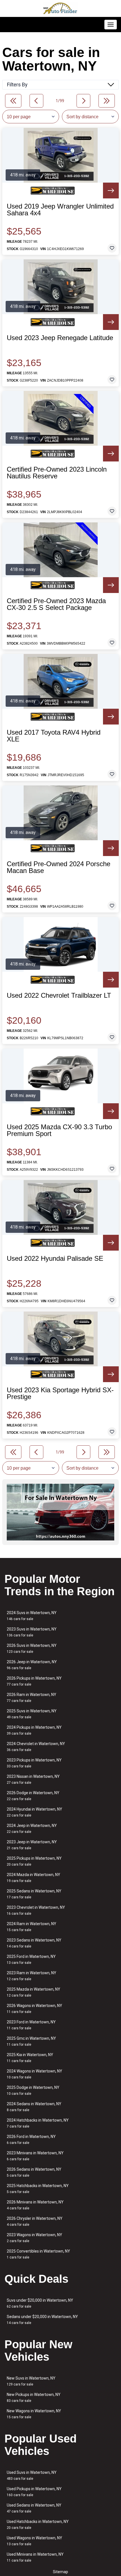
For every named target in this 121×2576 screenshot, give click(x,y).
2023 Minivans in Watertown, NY (35, 2156)
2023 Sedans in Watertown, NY (34, 1943)
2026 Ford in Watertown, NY (31, 2140)
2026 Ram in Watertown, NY (32, 1698)
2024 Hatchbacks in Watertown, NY (38, 2123)
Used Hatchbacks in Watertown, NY (38, 2524)
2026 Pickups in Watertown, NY (34, 1681)
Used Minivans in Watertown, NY (35, 2557)
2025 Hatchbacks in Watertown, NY (38, 2189)
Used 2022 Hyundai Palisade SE (55, 1259)
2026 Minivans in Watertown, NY (35, 2205)
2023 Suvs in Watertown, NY (32, 1632)
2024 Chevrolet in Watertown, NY (36, 1747)
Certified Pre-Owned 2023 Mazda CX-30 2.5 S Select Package (56, 604)
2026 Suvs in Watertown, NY (32, 1648)
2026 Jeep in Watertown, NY (32, 1665)
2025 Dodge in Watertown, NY (33, 2090)
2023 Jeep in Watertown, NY (32, 1845)
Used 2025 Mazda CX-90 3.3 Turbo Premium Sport (59, 1130)
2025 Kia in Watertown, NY (30, 2058)
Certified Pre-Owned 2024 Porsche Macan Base (59, 867)
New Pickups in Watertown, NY (34, 2397)
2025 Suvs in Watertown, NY (32, 1714)
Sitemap (60, 2572)
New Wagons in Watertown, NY (34, 2414)
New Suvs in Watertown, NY (31, 2381)
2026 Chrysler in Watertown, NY (35, 2221)
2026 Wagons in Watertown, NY (34, 2009)
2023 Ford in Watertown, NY (31, 2025)
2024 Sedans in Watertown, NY (34, 2107)
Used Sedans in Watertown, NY (34, 2508)
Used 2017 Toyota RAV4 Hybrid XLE (54, 736)
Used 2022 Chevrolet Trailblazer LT (59, 995)
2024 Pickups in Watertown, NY (34, 1730)
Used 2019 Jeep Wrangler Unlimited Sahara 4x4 (60, 210)
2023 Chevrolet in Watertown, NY (36, 1910)
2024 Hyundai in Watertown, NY (34, 1812)
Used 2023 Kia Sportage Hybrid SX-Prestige (60, 1393)
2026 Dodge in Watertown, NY (33, 1796)
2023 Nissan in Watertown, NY (33, 1779)
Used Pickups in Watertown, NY (34, 2492)
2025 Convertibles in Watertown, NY (38, 2254)
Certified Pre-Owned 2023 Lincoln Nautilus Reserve (57, 473)
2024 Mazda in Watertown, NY (33, 1878)
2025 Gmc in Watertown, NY (31, 2041)
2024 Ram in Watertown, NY (32, 1927)
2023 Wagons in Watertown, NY (34, 2238)
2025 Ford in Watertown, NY (31, 1959)
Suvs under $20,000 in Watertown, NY (40, 2303)
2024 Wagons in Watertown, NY (34, 2074)
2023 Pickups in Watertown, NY (34, 1763)
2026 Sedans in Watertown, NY (34, 2172)
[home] (60, 8)
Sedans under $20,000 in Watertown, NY (42, 2320)
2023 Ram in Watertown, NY (32, 1976)
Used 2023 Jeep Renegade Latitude (60, 338)
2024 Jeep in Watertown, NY (32, 1828)
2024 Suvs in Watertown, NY (32, 1616)
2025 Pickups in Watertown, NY (34, 1861)
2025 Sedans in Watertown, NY (34, 1894)
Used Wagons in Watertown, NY (34, 2541)
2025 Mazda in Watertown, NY (33, 1992)
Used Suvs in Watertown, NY (32, 2475)
